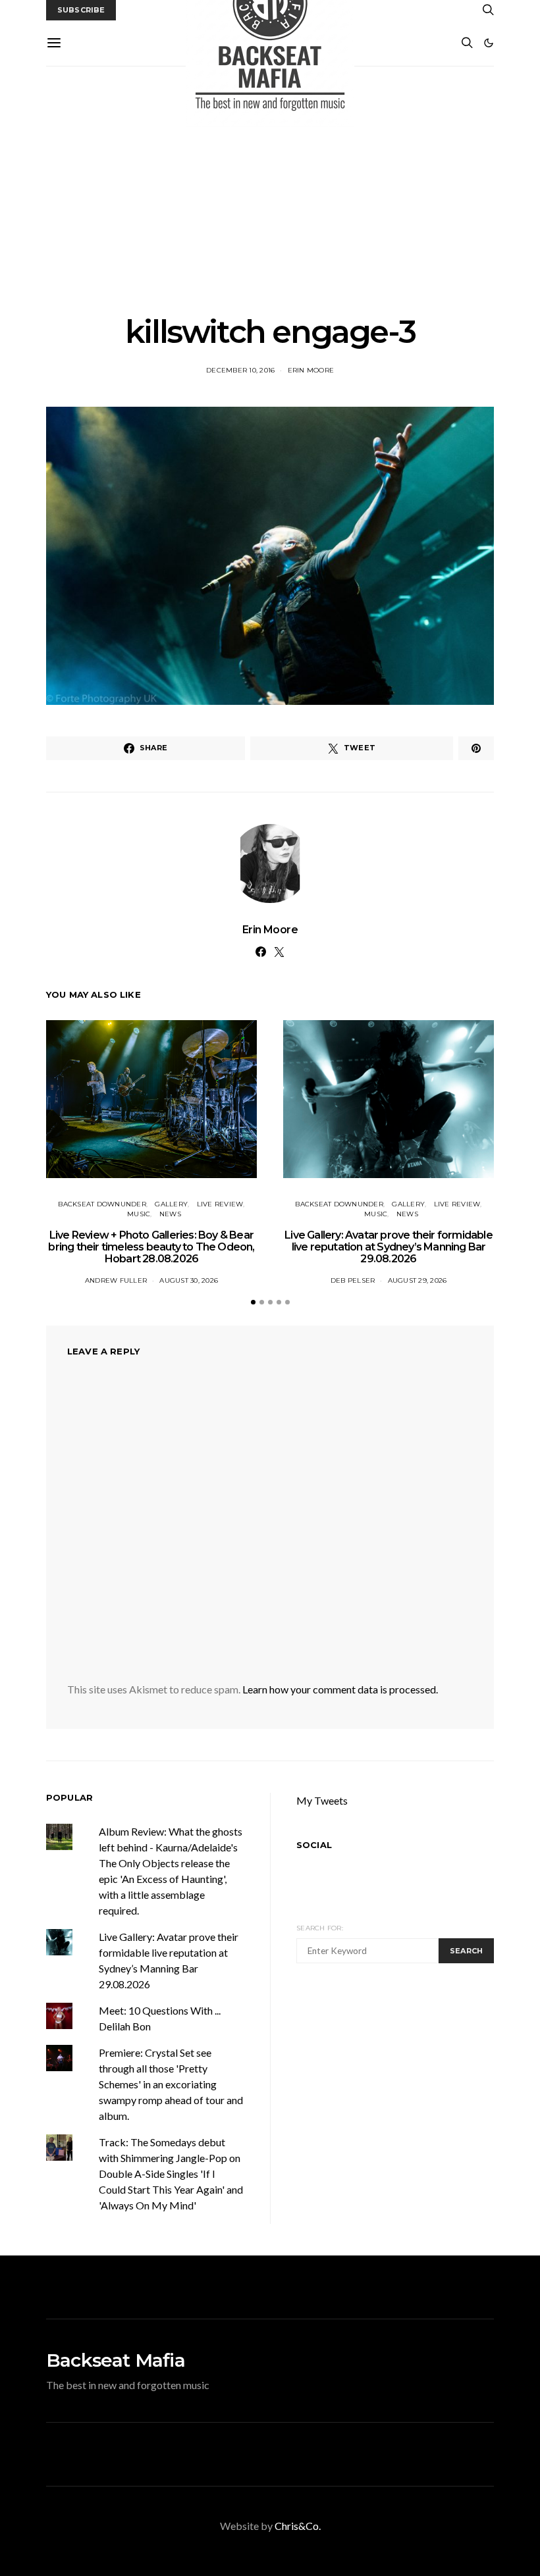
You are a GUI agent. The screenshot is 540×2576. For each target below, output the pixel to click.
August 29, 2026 (418, 1280)
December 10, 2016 (240, 370)
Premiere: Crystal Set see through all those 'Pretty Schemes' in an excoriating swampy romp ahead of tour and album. (171, 2084)
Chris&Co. (298, 2526)
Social (314, 1845)
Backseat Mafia (116, 2360)
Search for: (320, 1928)
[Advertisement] (270, 190)
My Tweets (322, 1800)
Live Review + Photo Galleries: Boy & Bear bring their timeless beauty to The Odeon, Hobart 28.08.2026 (151, 1247)
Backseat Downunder (102, 1204)
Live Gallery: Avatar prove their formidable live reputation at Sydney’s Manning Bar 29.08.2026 (389, 1247)
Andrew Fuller (116, 1280)
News (170, 1214)
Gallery (171, 1204)
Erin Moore (311, 370)
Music (139, 1214)
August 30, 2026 (189, 1280)
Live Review (220, 1204)
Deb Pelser (353, 1280)
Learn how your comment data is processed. (340, 1689)
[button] (489, 43)
